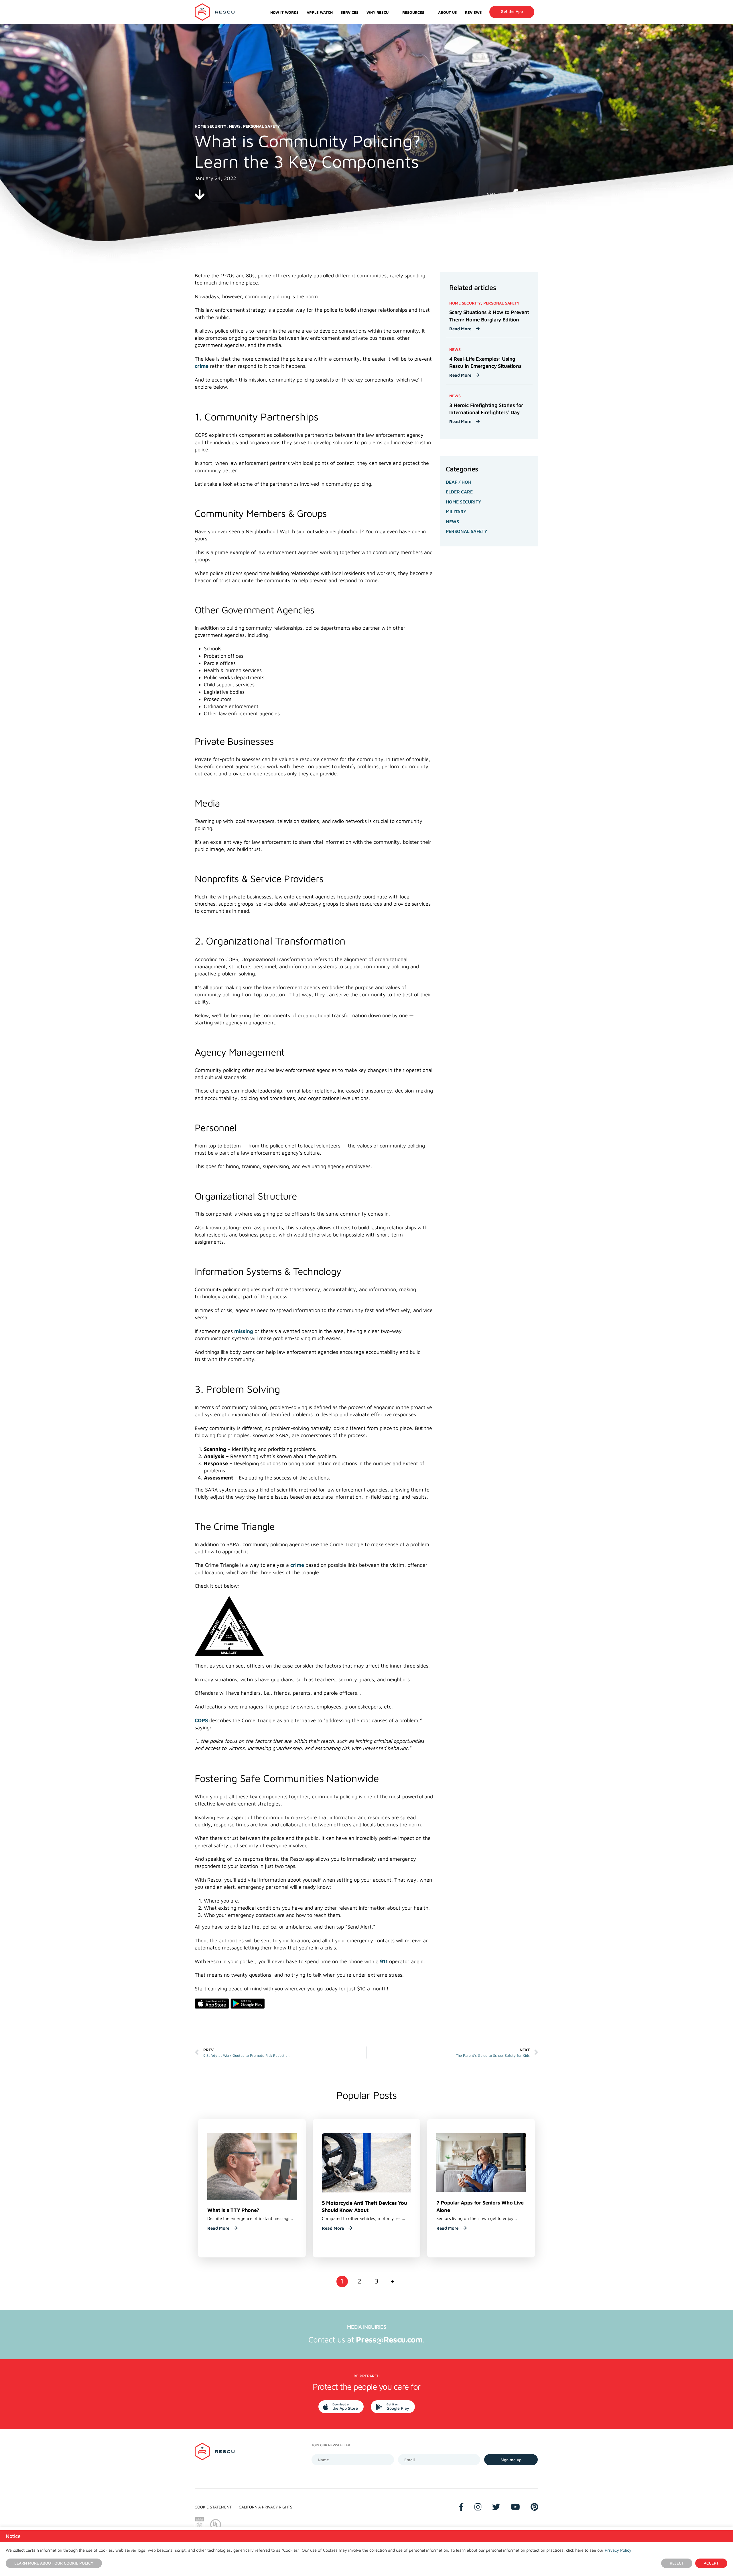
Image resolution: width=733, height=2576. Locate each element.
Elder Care (459, 492)
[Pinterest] (534, 2507)
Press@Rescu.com (389, 2339)
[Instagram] (478, 2507)
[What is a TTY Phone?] (252, 2166)
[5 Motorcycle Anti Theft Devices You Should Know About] (366, 2162)
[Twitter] (496, 2507)
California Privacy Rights (266, 2507)
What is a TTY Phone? (233, 2210)
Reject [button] (677, 2563)
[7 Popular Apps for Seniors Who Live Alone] (481, 2162)
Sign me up (511, 2460)
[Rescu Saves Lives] (215, 12)
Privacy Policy (618, 2550)
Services (350, 12)
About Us (448, 12)
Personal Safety (467, 531)
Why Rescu (378, 12)
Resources (413, 12)
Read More (461, 329)
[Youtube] (515, 2507)
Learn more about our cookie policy (54, 2563)
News (452, 521)
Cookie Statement (213, 2507)
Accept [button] (711, 2563)
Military (456, 511)
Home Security (464, 502)
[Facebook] (461, 2507)
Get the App (512, 11)
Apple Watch (320, 12)
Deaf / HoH (459, 482)
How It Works (284, 12)
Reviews (473, 12)
